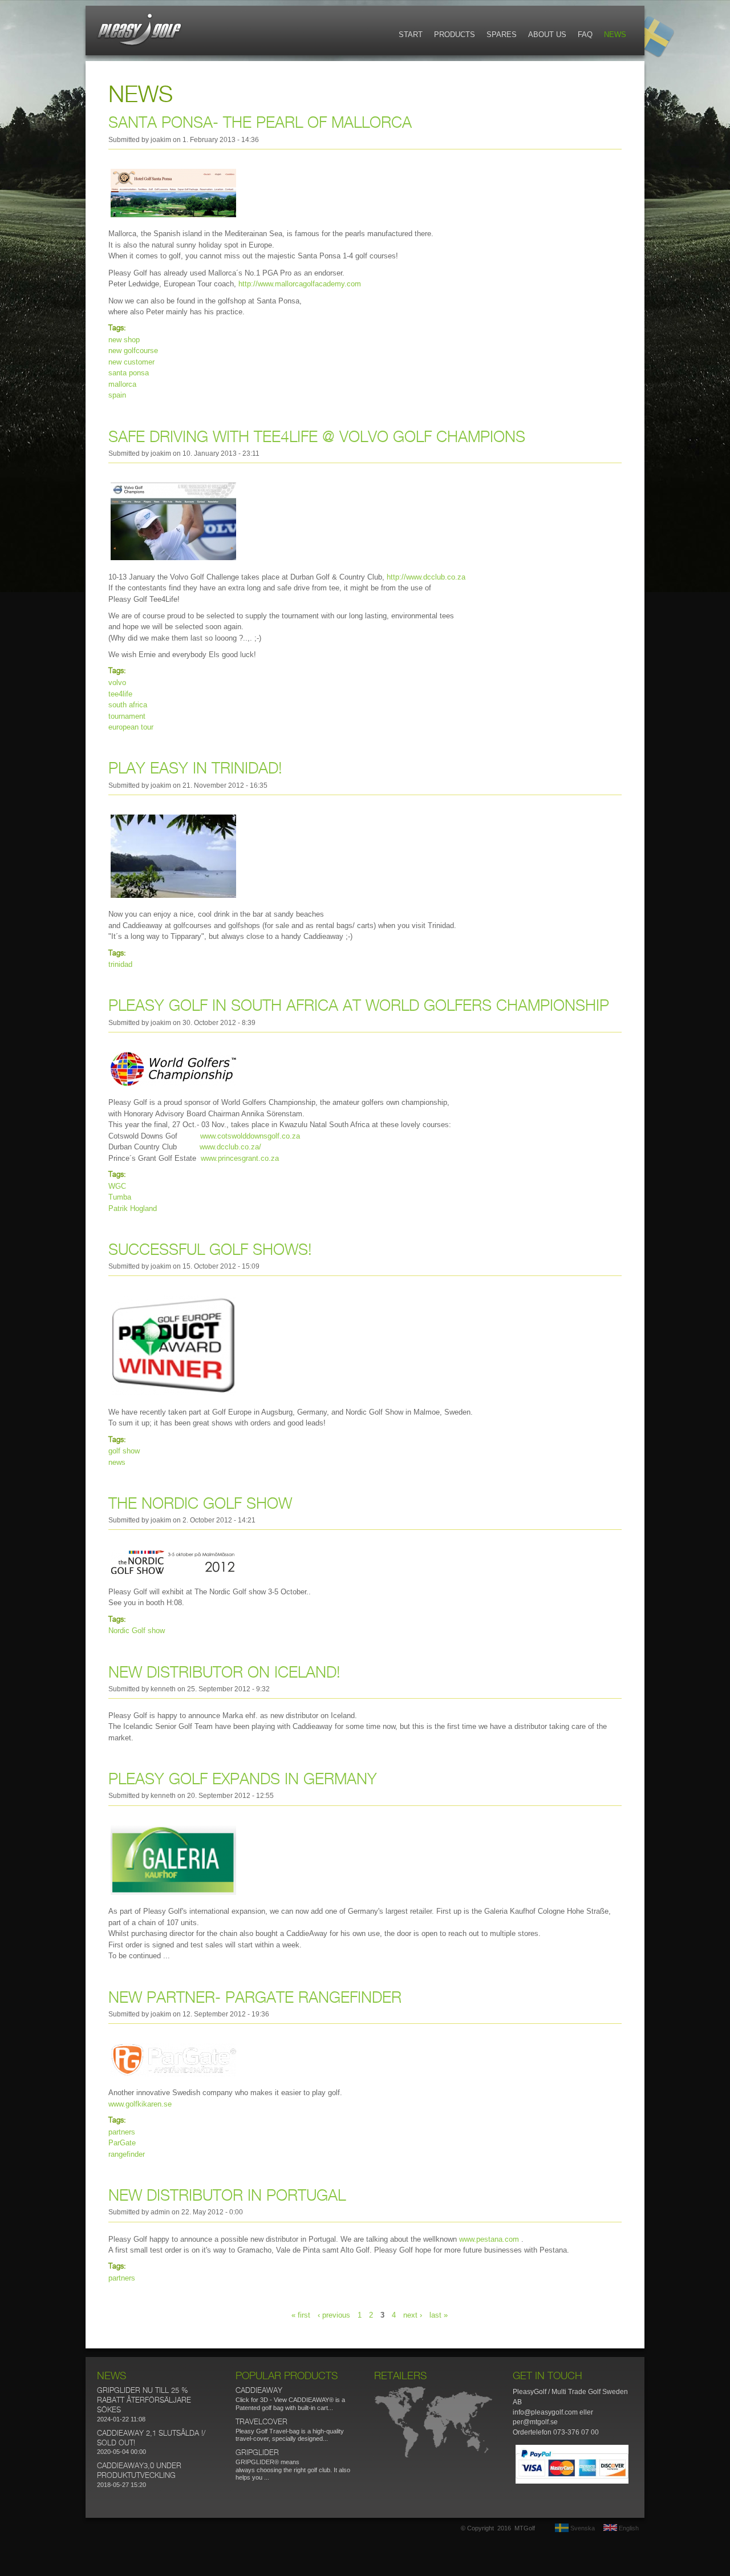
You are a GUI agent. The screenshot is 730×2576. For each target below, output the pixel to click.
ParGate (122, 2143)
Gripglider (257, 2453)
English (628, 2528)
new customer (131, 362)
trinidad (120, 964)
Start (411, 35)
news (117, 1462)
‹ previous (334, 2314)
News (615, 35)
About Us (547, 35)
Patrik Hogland (133, 1208)
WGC (117, 1186)
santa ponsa (129, 373)
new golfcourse (133, 351)
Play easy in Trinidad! (195, 769)
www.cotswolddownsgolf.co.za (250, 1136)
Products (455, 35)
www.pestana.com (489, 2239)
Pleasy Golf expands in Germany (243, 1780)
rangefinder (127, 2154)
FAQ (585, 35)
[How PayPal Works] (572, 2481)
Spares (502, 35)
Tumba (120, 1197)
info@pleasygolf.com (545, 2412)
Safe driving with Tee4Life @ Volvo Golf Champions (317, 438)
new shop (124, 340)
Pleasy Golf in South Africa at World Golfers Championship (359, 1006)
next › (413, 2314)
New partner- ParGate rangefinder (255, 1998)
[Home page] (140, 45)
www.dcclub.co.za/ (230, 1147)
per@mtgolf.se (535, 2422)
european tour (131, 727)
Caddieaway (259, 2391)
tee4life (120, 694)
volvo (117, 683)
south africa (128, 705)
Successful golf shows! (210, 1250)
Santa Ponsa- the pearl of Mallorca (260, 123)
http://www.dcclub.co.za (426, 577)
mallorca (122, 384)
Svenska (582, 2528)
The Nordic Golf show (200, 1504)
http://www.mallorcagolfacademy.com (300, 284)
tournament (127, 716)
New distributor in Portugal (227, 2196)
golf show (124, 1451)
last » (439, 2314)
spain (117, 395)
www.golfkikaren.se (140, 2104)
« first (301, 2314)
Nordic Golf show (137, 1631)
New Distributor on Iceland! (224, 1673)
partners (122, 2132)
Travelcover (261, 2422)
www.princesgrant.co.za (240, 1158)
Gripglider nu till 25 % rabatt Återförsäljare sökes (144, 2401)
